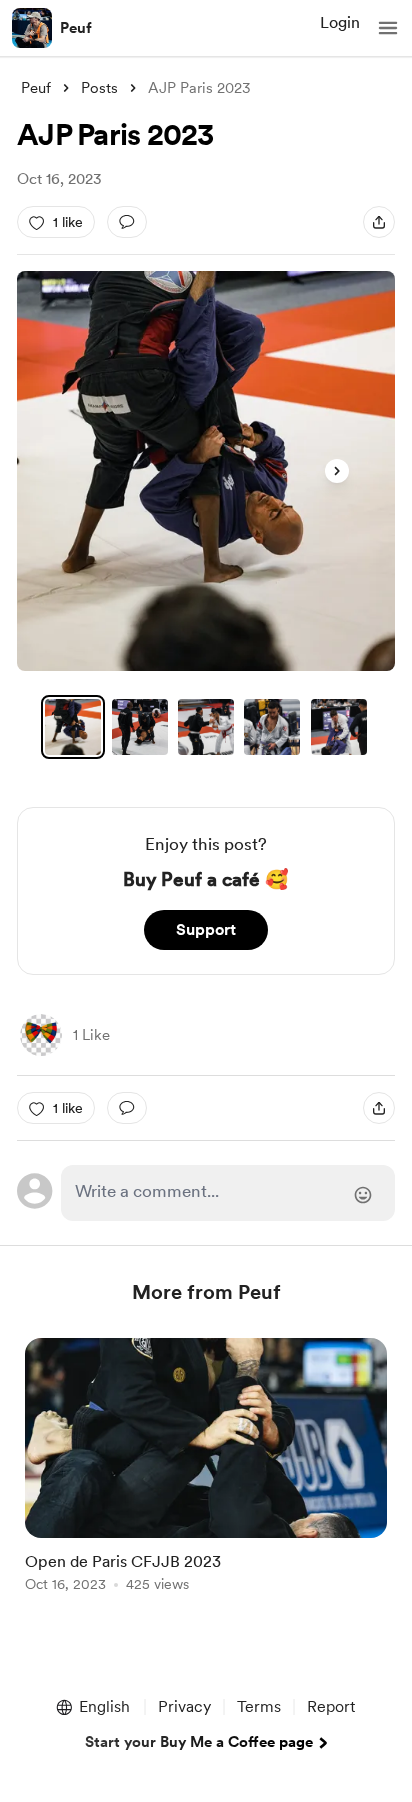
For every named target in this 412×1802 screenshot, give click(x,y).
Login (340, 22)
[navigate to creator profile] (32, 28)
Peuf (76, 28)
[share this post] (379, 222)
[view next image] (337, 471)
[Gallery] (206, 471)
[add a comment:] (127, 222)
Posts (99, 88)
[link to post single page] (206, 1468)
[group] (206, 1476)
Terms (259, 1706)
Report (331, 1706)
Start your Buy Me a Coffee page (199, 1742)
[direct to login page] (228, 1193)
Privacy (184, 1706)
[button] (388, 28)
